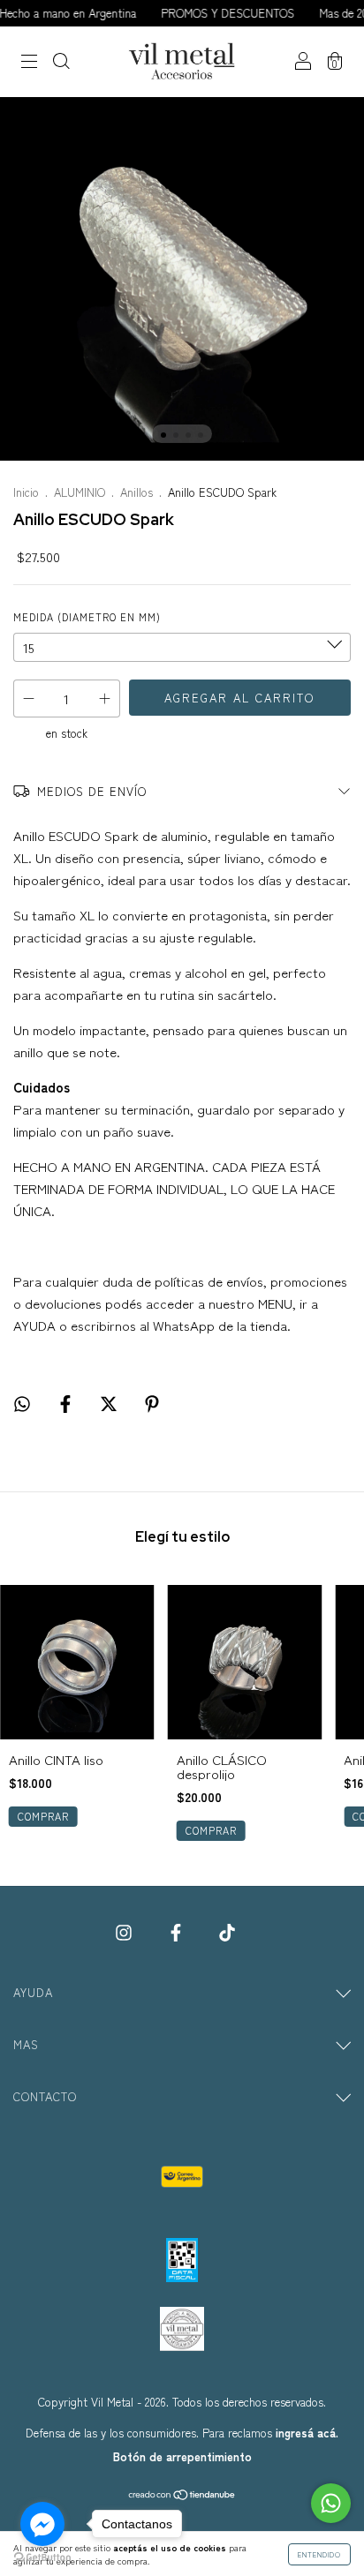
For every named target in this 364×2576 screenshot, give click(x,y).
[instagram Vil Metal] (125, 1931)
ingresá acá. (307, 2433)
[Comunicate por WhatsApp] (331, 2503)
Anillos (136, 492)
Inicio (26, 492)
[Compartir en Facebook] (67, 1403)
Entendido (319, 2554)
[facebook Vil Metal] (178, 1931)
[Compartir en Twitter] (110, 1403)
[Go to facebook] (42, 2524)
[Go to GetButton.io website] (42, 2558)
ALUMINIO (80, 492)
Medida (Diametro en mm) (87, 617)
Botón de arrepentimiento (182, 2456)
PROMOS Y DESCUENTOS (212, 13)
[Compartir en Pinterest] (152, 1403)
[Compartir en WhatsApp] (22, 1403)
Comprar (43, 1816)
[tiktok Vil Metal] (227, 1931)
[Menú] (29, 62)
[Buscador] (61, 62)
